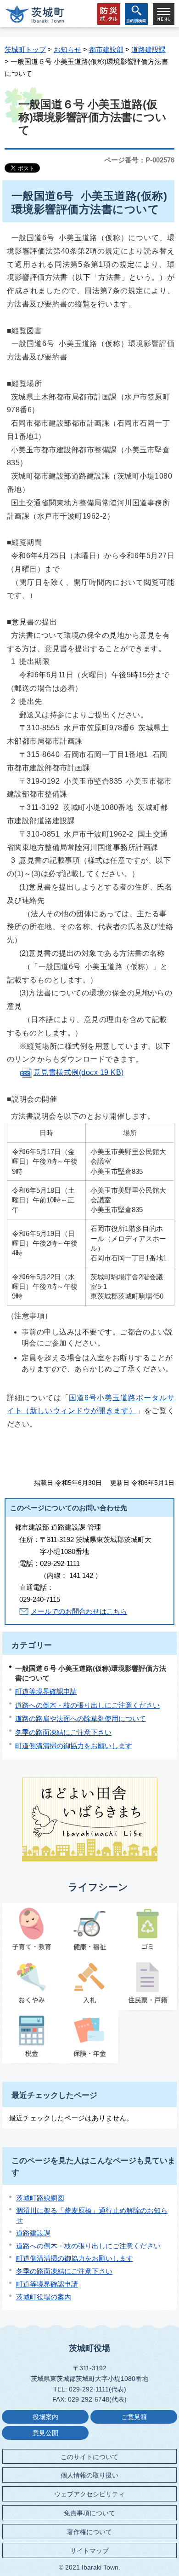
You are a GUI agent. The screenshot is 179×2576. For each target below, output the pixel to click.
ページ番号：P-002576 (139, 160)
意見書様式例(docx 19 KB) (79, 1072)
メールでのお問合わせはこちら (79, 1611)
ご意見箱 (134, 2417)
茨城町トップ (25, 49)
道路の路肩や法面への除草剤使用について (81, 1718)
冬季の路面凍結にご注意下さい (63, 1732)
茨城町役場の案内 (44, 2297)
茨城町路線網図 (40, 2198)
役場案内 (45, 2417)
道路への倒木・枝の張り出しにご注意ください (87, 1705)
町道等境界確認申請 (46, 1691)
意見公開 (45, 2433)
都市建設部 (106, 49)
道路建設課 (148, 49)
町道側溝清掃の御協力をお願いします (74, 1746)
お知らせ (67, 49)
